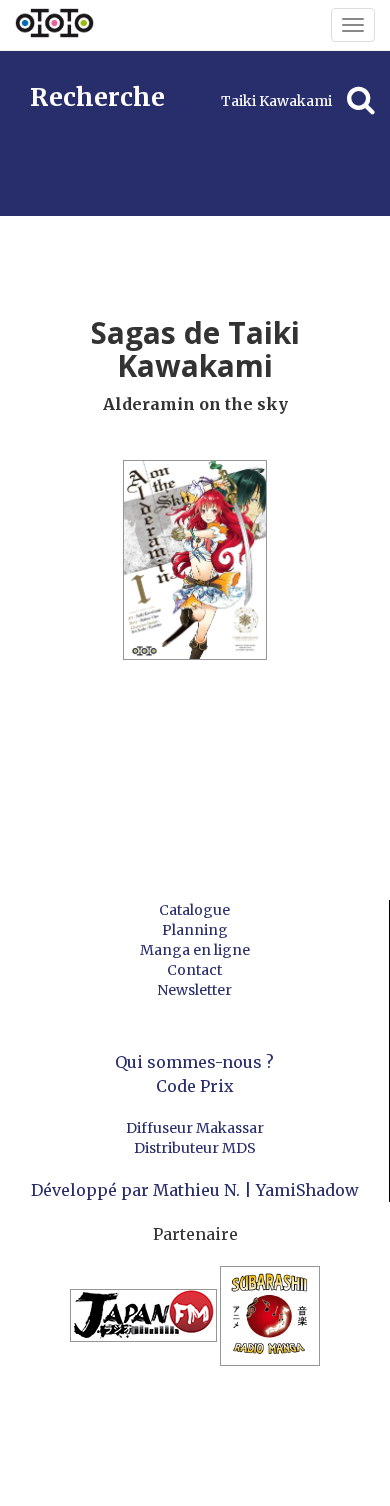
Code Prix (195, 1086)
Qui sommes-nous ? (194, 1062)
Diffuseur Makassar (195, 1128)
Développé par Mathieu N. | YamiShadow (195, 1190)
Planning (195, 930)
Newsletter (194, 990)
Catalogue (194, 910)
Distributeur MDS (195, 1148)
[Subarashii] (270, 1325)
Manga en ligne (195, 950)
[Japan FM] (145, 1325)
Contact (194, 970)
